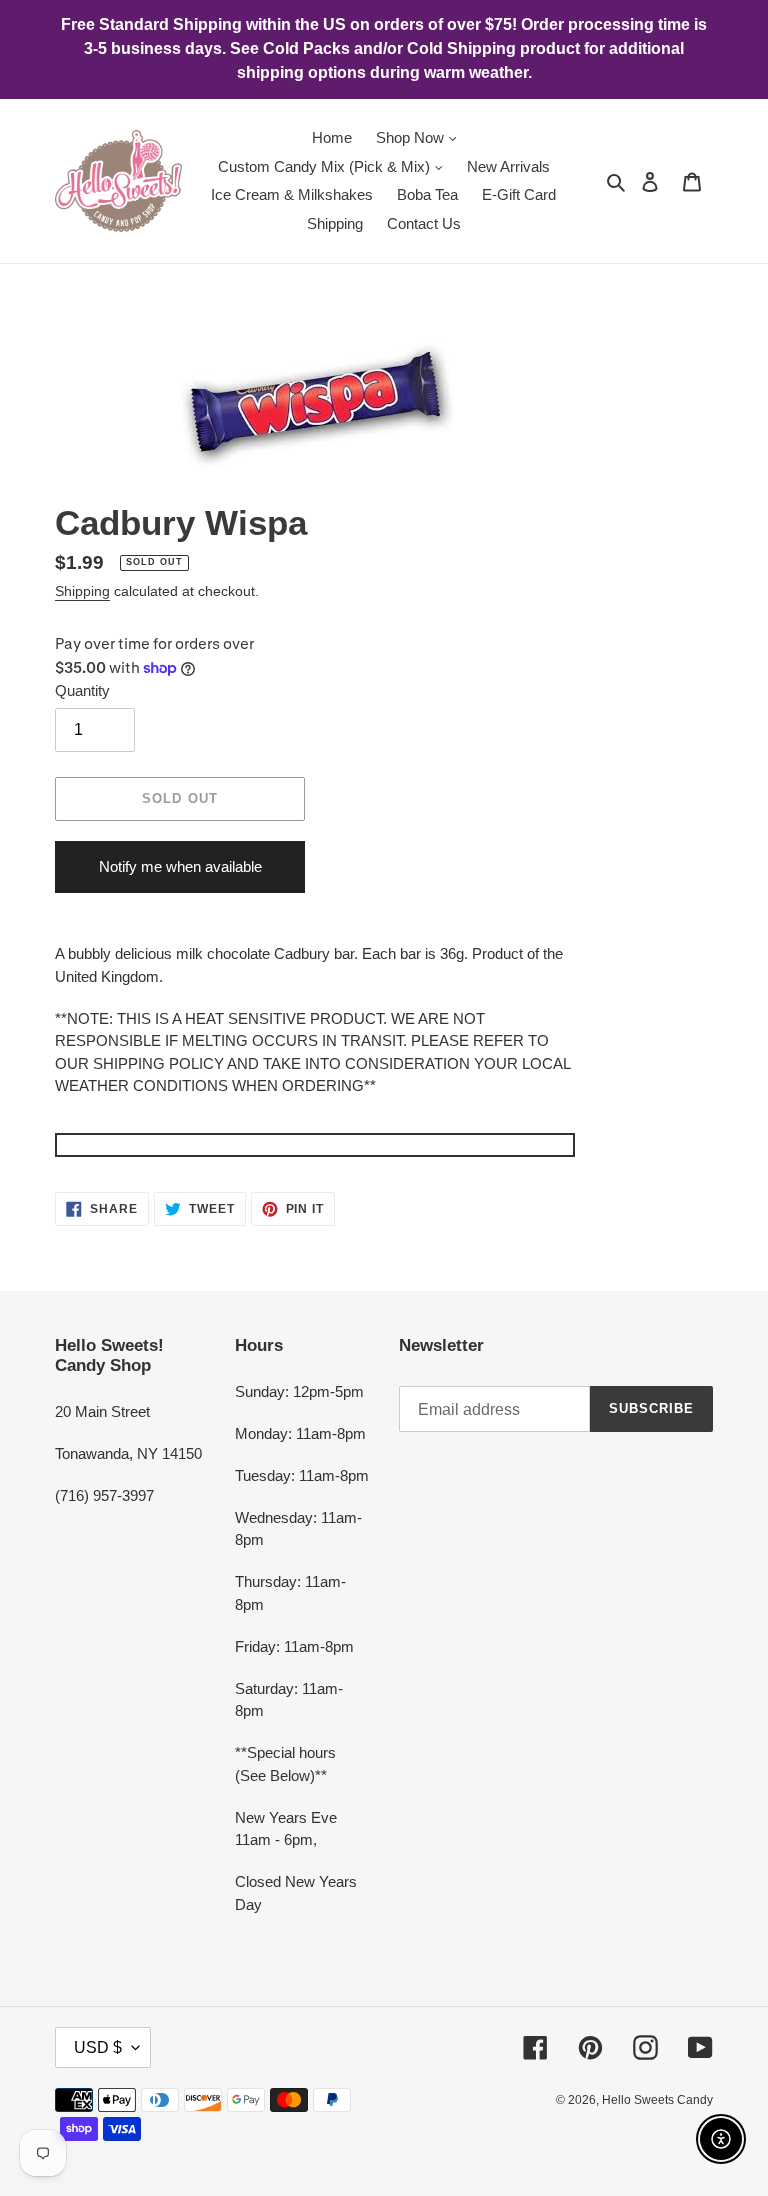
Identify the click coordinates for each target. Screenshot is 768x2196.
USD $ (98, 2047)
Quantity (82, 690)
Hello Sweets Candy (657, 2100)
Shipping (82, 591)
